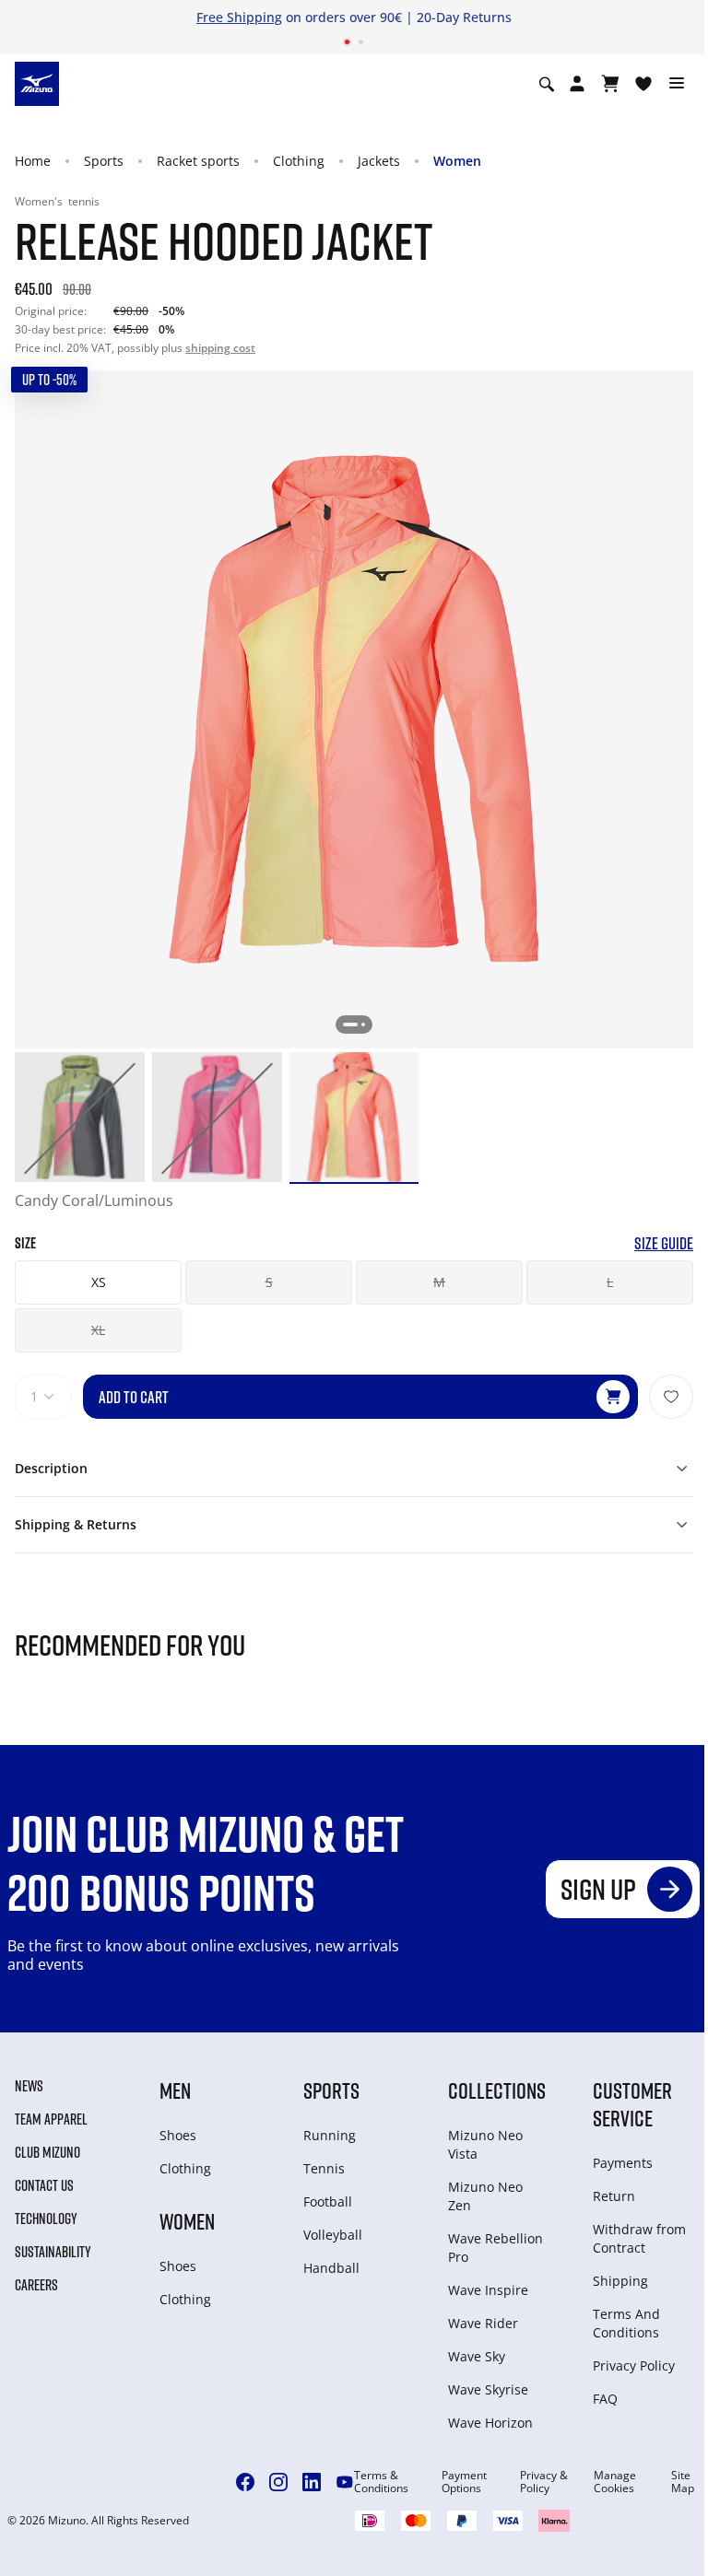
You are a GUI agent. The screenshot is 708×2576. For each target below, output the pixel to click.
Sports (104, 161)
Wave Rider (483, 2323)
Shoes (178, 2135)
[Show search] (547, 84)
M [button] (439, 1282)
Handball (331, 2268)
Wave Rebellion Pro (496, 2248)
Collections (497, 2090)
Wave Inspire (488, 2290)
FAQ (605, 2399)
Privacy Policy (634, 2365)
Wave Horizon (490, 2423)
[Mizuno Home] (37, 83)
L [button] (610, 1282)
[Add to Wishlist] (671, 1397)
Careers (36, 2285)
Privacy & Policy (544, 2482)
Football (328, 2201)
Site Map (683, 2482)
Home (33, 161)
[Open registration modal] (577, 84)
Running (330, 2135)
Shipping (620, 2281)
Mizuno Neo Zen (485, 2196)
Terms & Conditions (381, 2482)
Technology (46, 2219)
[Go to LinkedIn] (312, 2482)
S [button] (269, 1282)
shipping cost (220, 348)
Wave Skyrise (488, 2389)
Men (175, 2090)
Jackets (379, 161)
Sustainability (53, 2252)
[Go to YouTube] (345, 2482)
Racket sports (198, 161)
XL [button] (98, 1330)
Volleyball (333, 2235)
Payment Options (464, 2482)
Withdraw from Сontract (639, 2238)
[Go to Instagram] (278, 2482)
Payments (623, 2163)
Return (614, 2196)
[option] (80, 1117)
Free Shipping (239, 17)
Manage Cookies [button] (615, 2482)
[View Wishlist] (643, 84)
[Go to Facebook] (245, 2482)
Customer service (632, 2104)
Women (457, 161)
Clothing (299, 161)
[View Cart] (610, 84)
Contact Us (44, 2185)
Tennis (324, 2168)
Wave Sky (477, 2356)
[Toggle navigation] (677, 84)
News (29, 2086)
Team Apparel (51, 2119)
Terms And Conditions (626, 2323)
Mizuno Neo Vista (485, 2144)
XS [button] (99, 1282)
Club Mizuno (47, 2152)
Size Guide (664, 1243)
